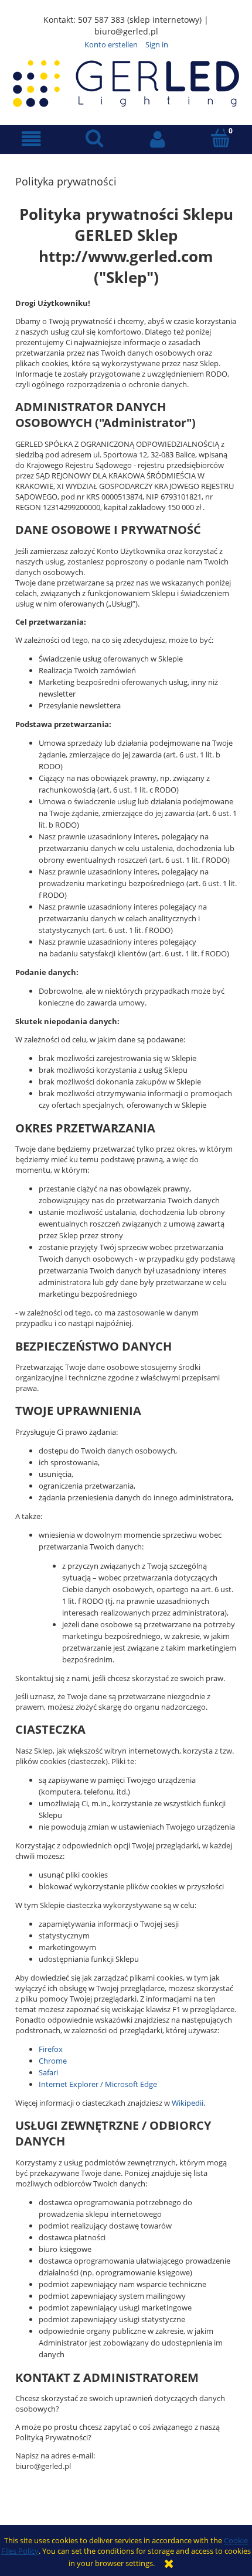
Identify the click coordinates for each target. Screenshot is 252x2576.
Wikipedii (188, 2103)
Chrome (53, 2061)
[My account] (158, 139)
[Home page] (126, 82)
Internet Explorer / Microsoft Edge (98, 2084)
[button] (32, 139)
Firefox (51, 2049)
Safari (48, 2072)
